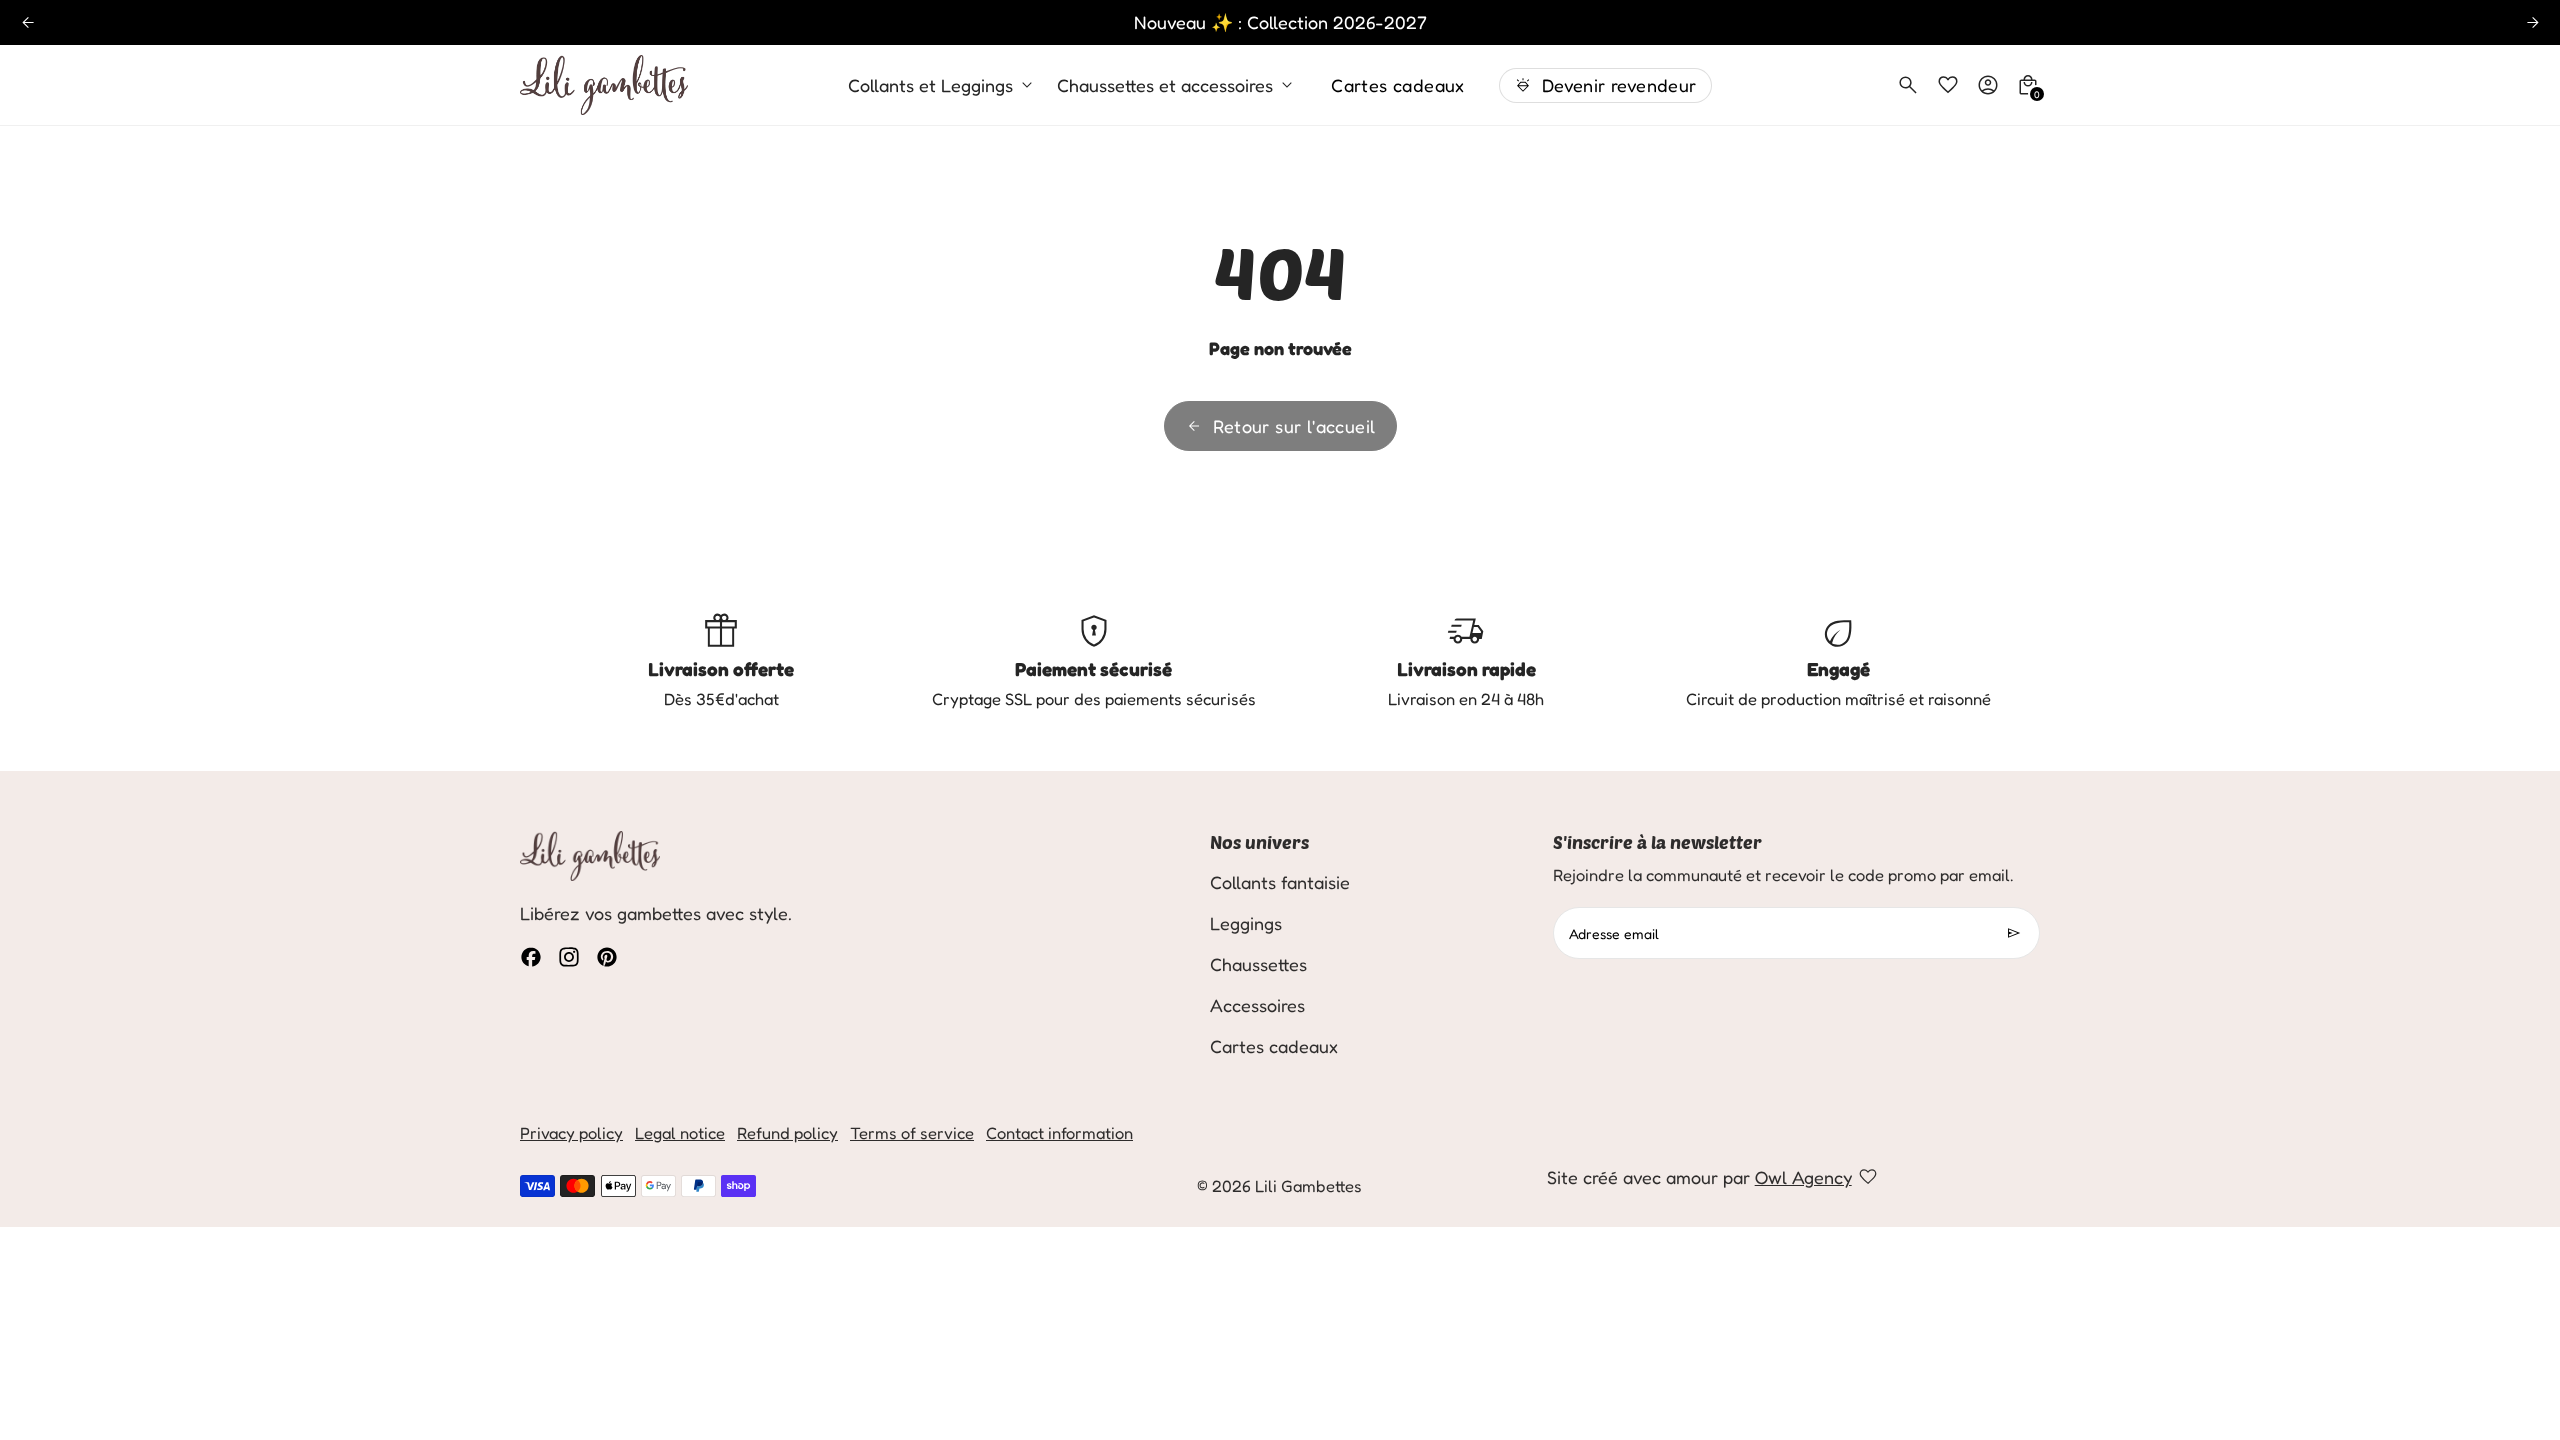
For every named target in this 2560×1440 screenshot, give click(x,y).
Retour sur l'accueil (1294, 426)
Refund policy (787, 1133)
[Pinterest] (607, 957)
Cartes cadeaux (1398, 85)
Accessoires (1257, 1005)
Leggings (1246, 923)
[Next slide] (2532, 22)
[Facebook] (531, 957)
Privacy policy (571, 1133)
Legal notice (680, 1133)
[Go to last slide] (27, 22)
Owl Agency (1803, 1177)
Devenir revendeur (1619, 85)
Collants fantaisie (1280, 882)
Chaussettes (1258, 964)
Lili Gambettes (1308, 1186)
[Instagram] (569, 957)
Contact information (1059, 1133)
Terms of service (912, 1133)
